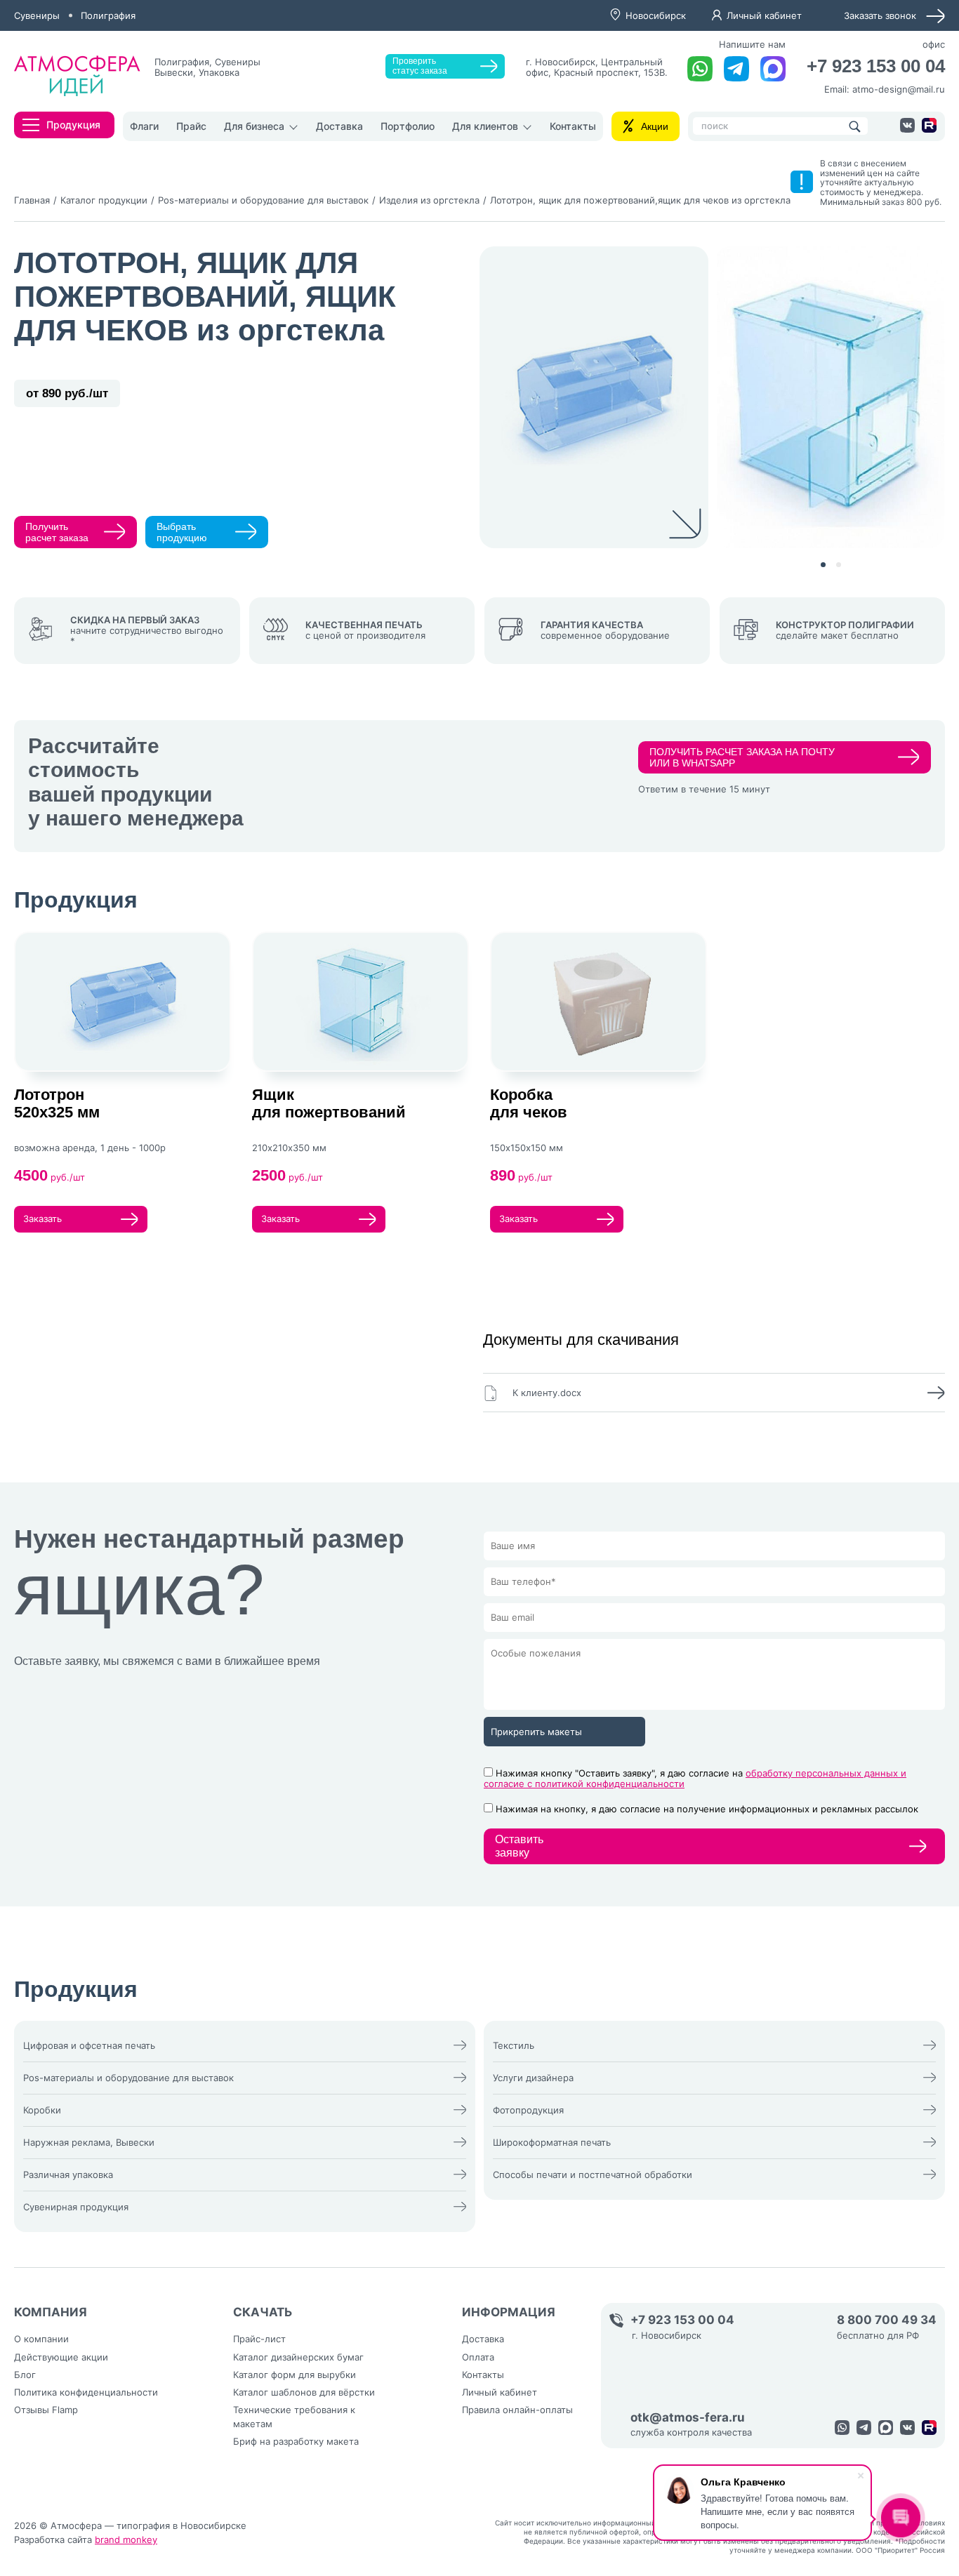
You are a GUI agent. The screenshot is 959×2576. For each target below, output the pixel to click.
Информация (509, 2312)
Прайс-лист (259, 2339)
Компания (51, 2312)
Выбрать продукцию (182, 532)
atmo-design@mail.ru (899, 89)
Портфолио (408, 126)
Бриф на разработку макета (296, 2441)
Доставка (339, 126)
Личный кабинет (764, 15)
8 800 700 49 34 (887, 2320)
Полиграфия (108, 15)
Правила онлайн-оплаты (517, 2410)
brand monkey (126, 2540)
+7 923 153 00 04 (876, 66)
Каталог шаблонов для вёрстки (304, 2392)
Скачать (263, 2312)
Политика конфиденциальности (86, 2392)
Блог (25, 2375)
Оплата (478, 2357)
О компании (41, 2339)
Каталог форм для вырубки (295, 2375)
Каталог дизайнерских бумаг (298, 2357)
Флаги (144, 126)
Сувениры (37, 15)
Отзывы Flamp (46, 2410)
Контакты (573, 126)
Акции (655, 126)
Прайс (191, 126)
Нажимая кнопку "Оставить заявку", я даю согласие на (695, 1778)
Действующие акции (61, 2357)
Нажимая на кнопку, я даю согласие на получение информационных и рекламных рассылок (707, 1809)
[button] (823, 565)
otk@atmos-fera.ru (688, 2418)
